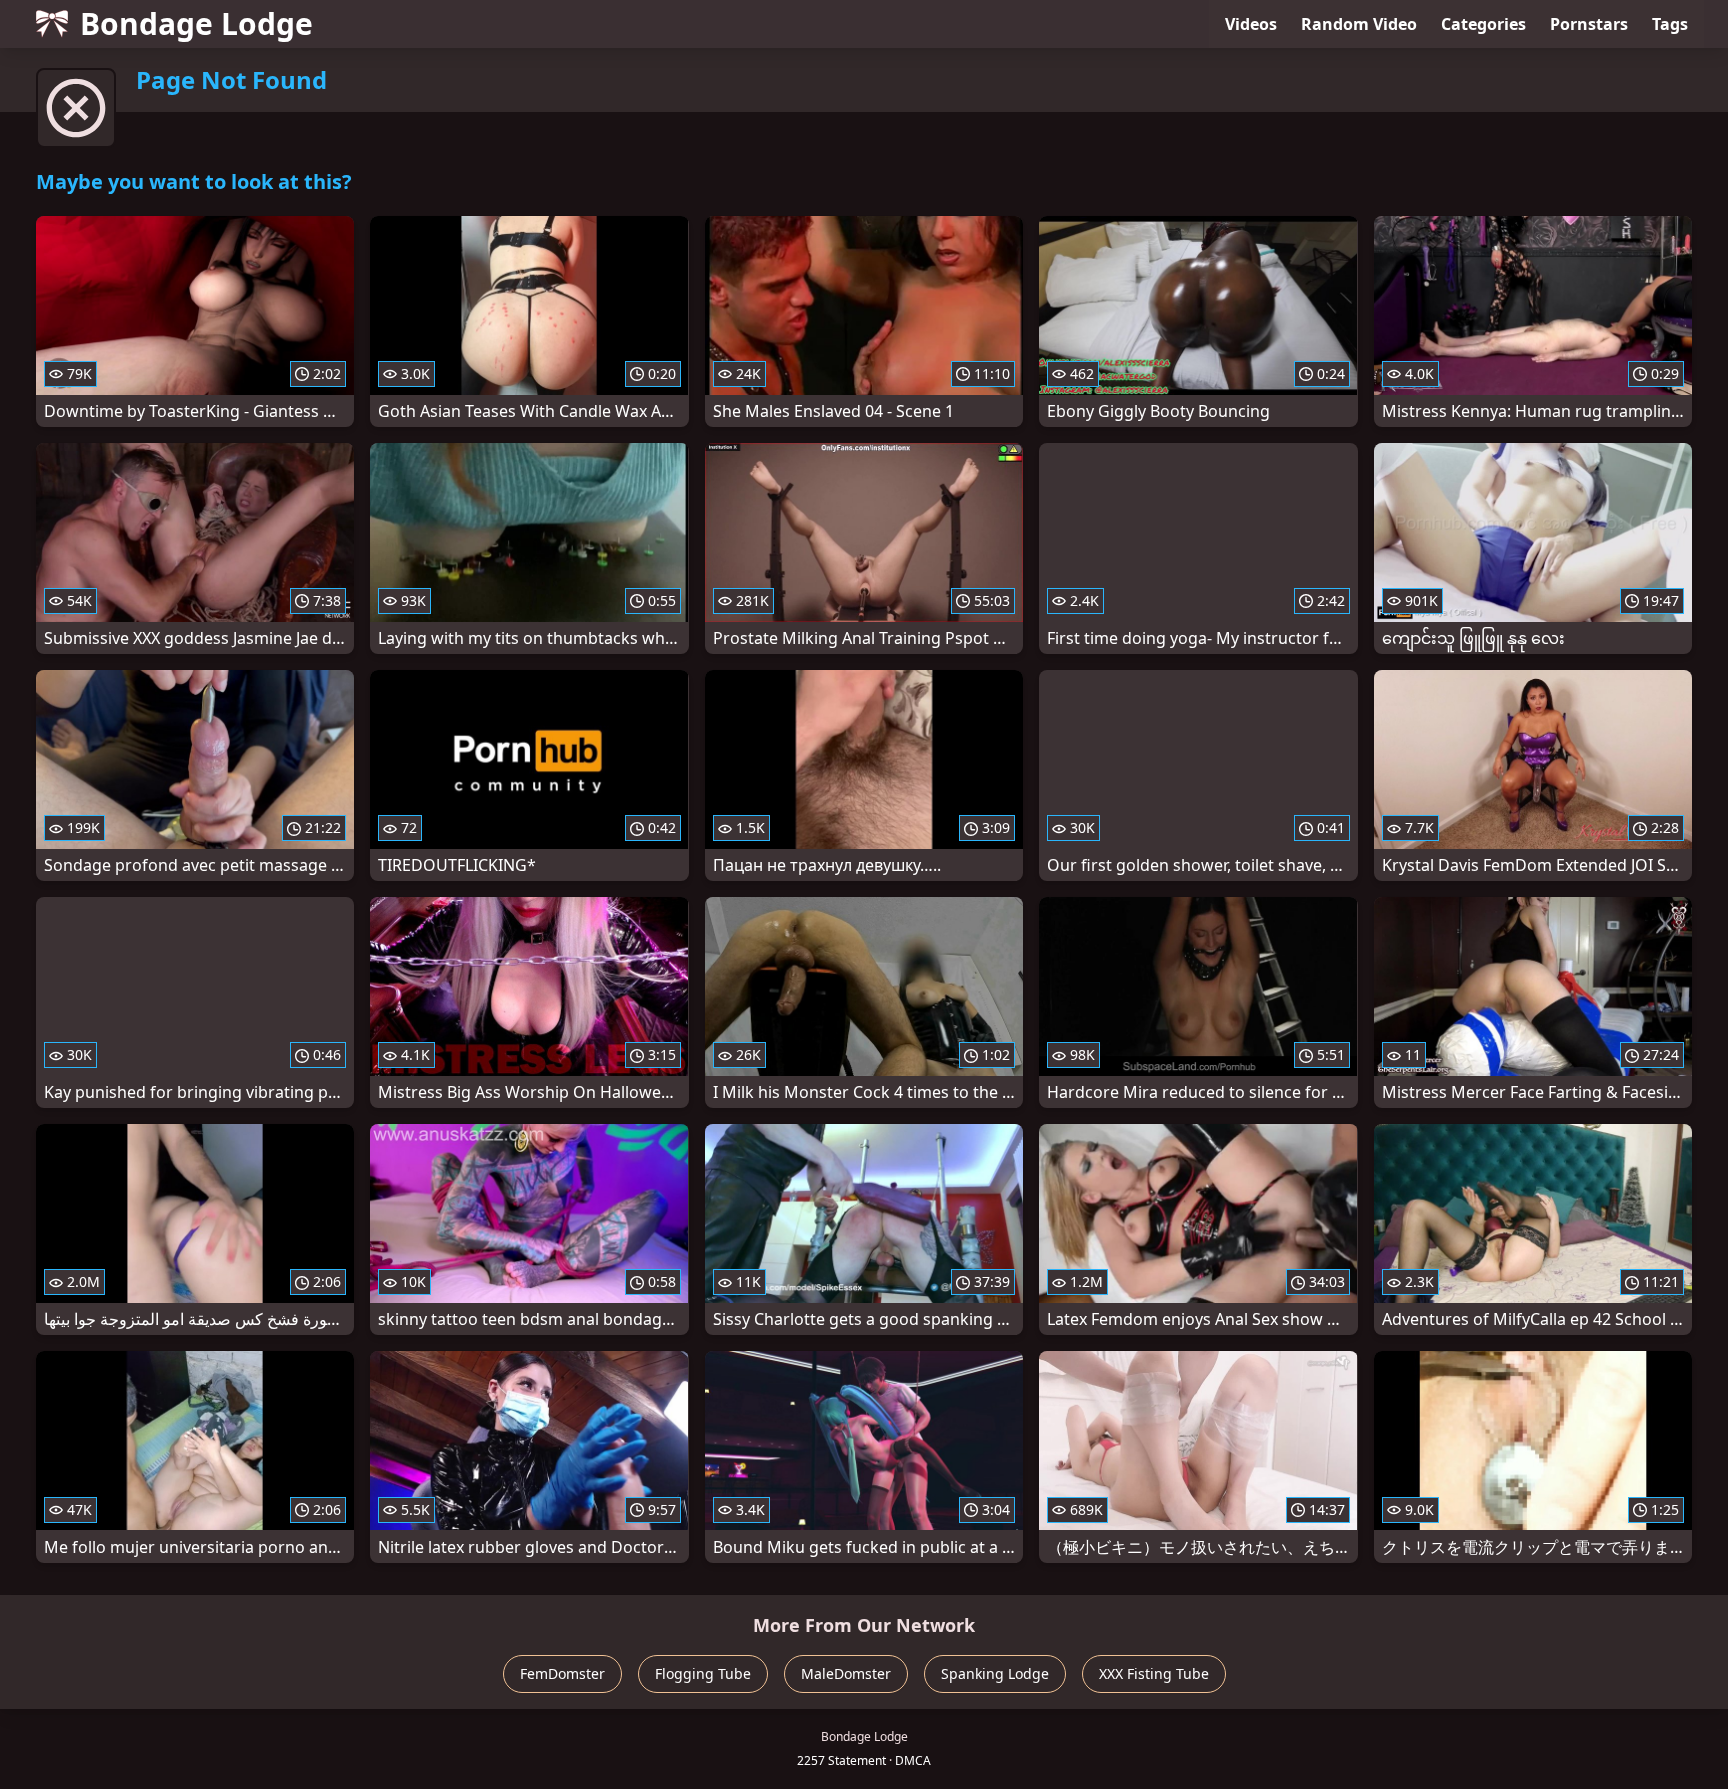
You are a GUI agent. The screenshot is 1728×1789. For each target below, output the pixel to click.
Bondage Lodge (196, 23)
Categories (1483, 24)
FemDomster (562, 1673)
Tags (1670, 24)
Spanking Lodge (995, 1673)
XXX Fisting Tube (1154, 1673)
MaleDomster (846, 1673)
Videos (1251, 24)
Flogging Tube (703, 1673)
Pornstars (1589, 24)
